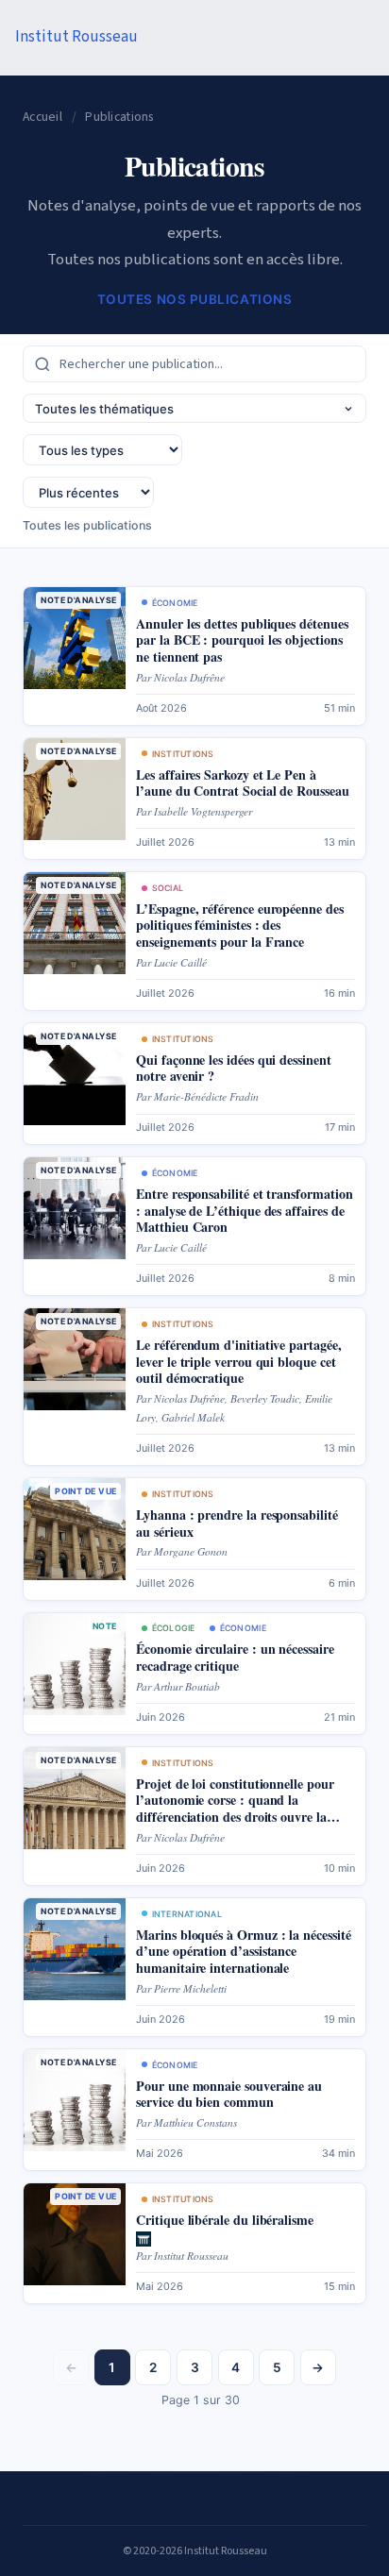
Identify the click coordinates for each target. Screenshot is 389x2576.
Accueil (42, 117)
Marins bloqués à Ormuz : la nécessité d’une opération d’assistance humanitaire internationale (243, 1951)
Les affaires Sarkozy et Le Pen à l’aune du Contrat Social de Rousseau (242, 783)
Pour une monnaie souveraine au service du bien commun (229, 2094)
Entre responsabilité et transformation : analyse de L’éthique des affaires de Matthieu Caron (244, 1210)
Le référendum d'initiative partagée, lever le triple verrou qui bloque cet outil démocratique (238, 1361)
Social (168, 888)
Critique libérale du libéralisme (225, 2220)
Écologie (174, 1628)
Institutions (183, 754)
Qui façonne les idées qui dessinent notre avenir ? (234, 1068)
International (187, 1914)
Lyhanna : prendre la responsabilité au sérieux (237, 1523)
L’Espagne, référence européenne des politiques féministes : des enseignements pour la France (240, 925)
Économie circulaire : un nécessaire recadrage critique (235, 1657)
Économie (175, 603)
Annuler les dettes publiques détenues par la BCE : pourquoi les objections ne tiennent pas (242, 640)
